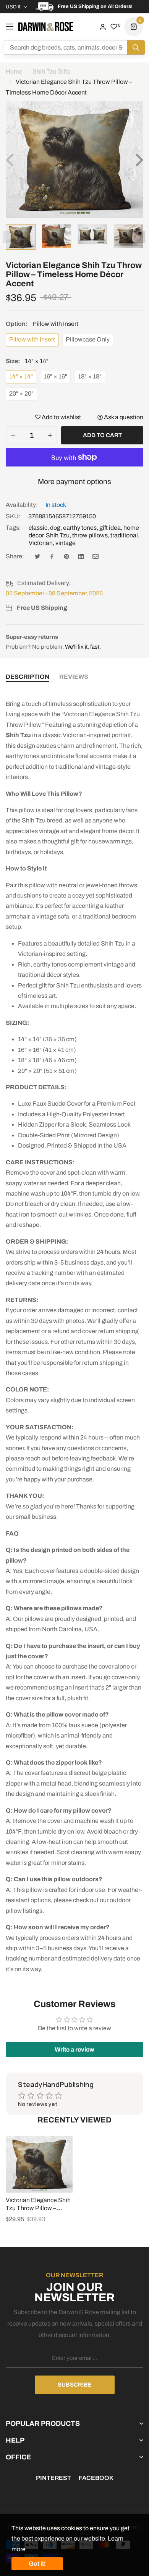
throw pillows (90, 535)
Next (139, 237)
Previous (8, 237)
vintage (66, 543)
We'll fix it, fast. (83, 647)
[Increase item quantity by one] (50, 435)
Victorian (41, 543)
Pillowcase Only (88, 339)
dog (55, 528)
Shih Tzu (58, 535)
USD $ (13, 7)
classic (38, 528)
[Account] (103, 26)
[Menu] (10, 27)
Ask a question (123, 417)
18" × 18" (90, 376)
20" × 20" (21, 394)
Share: (15, 556)
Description (28, 677)
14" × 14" (21, 376)
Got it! (37, 2564)
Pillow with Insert (32, 339)
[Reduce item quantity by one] (13, 435)
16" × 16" (55, 376)
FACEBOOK (96, 2478)
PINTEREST (53, 2478)
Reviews (74, 677)
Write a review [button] (74, 2049)
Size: (27, 361)
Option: (42, 324)
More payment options (74, 482)
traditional (124, 535)
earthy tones (80, 528)
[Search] (136, 47)
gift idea (110, 528)
